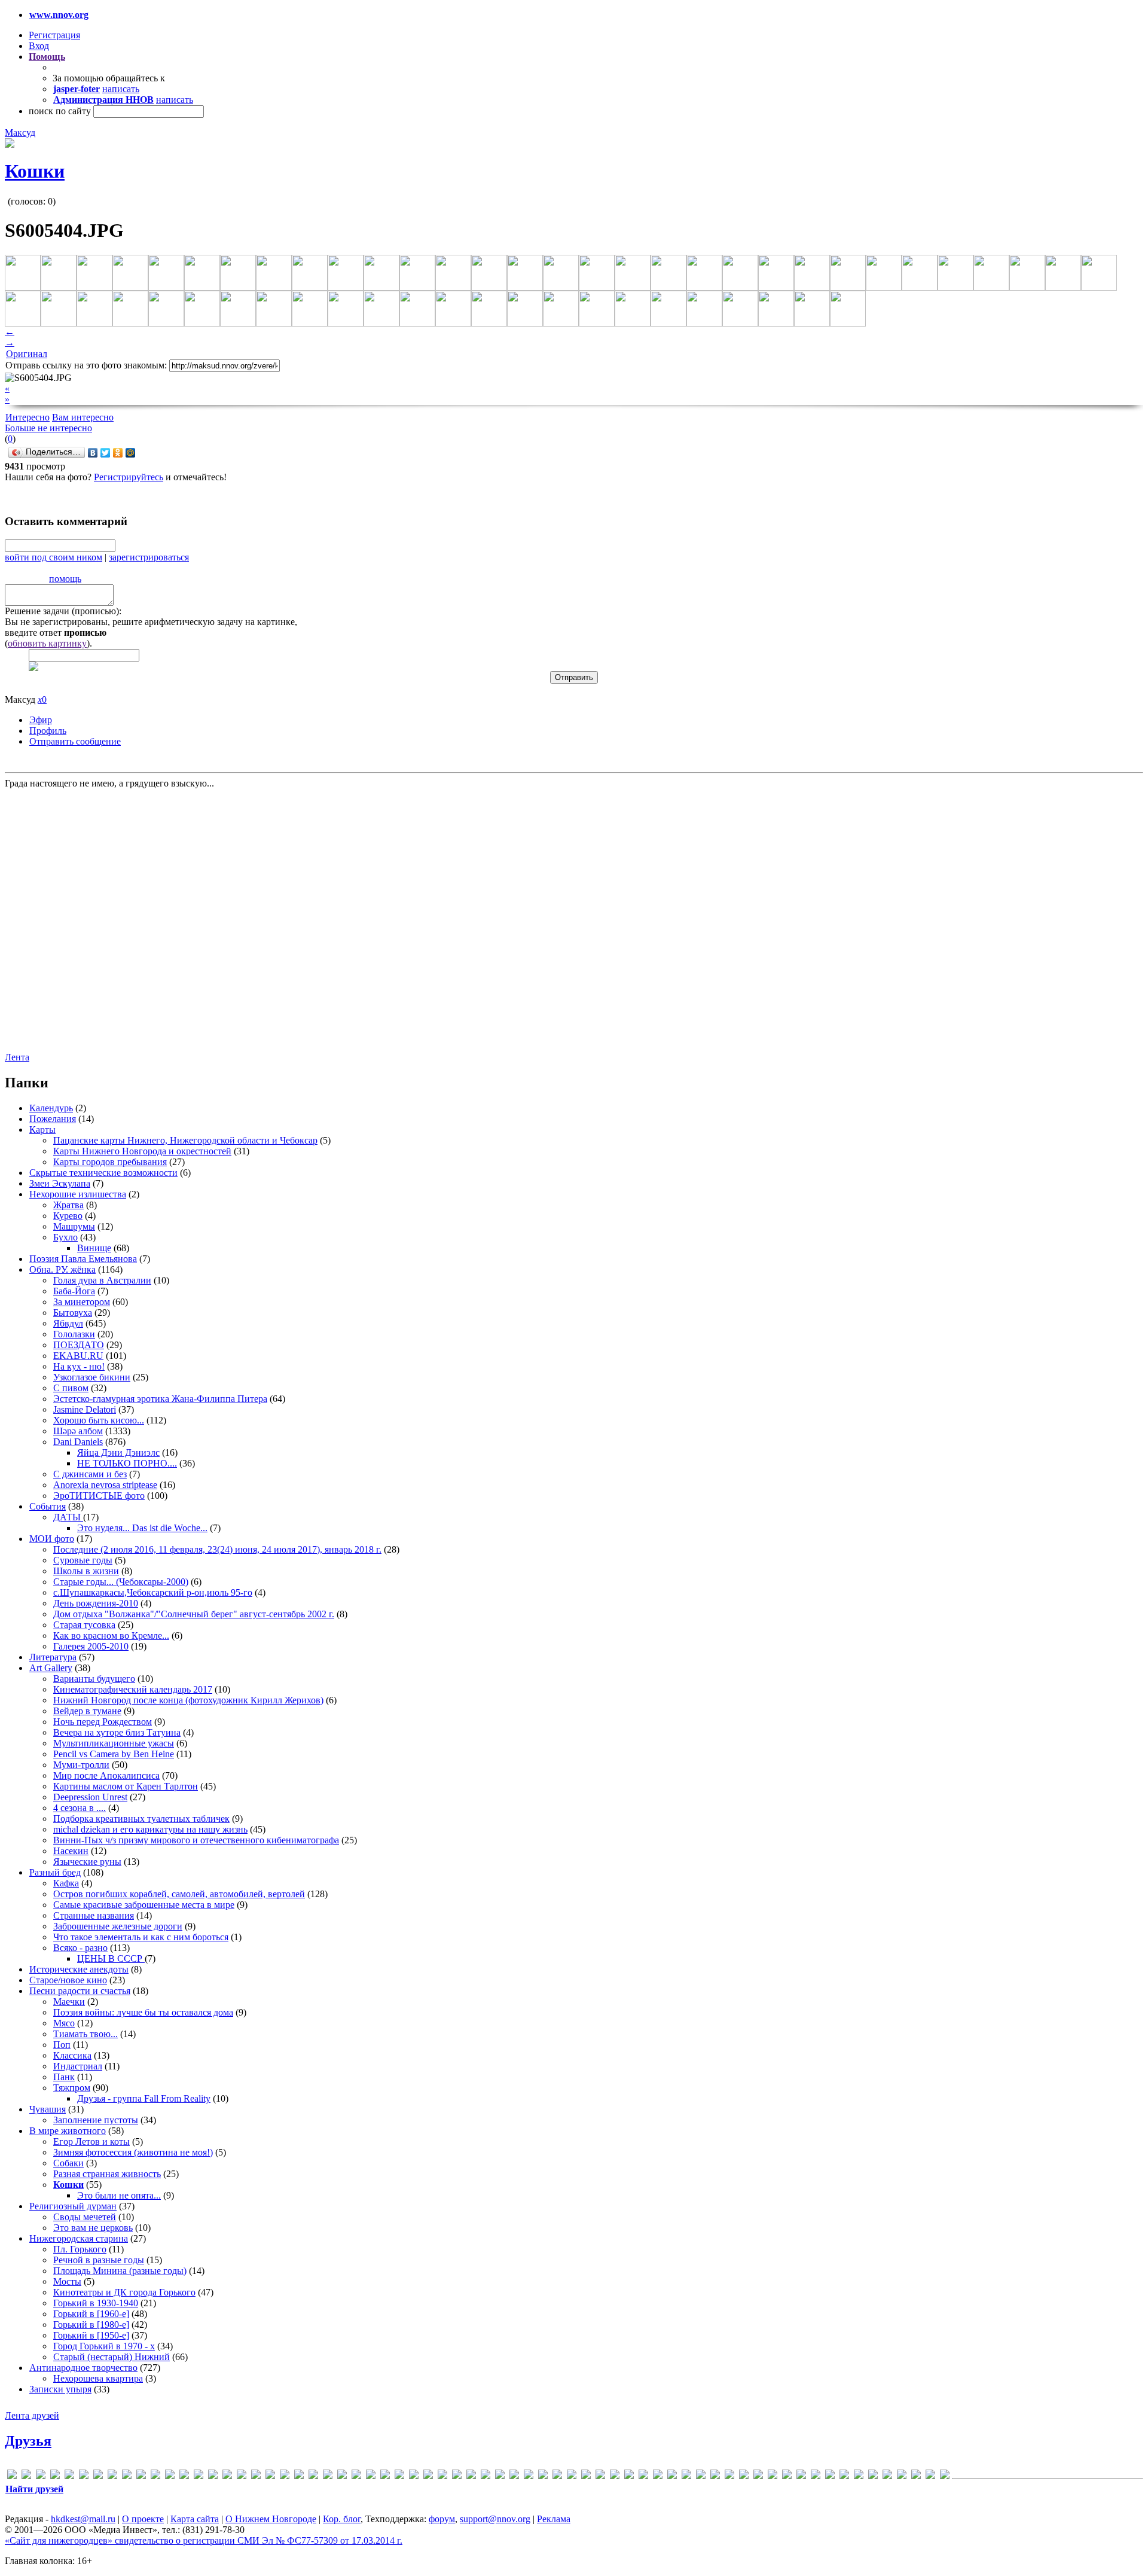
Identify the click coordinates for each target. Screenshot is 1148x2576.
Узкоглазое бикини (92, 1377)
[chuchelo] (98, 2476)
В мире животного (68, 2131)
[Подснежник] (844, 2476)
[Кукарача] (773, 2476)
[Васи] (586, 2476)
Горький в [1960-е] (91, 2314)
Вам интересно (83, 417)
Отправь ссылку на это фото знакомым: (86, 365)
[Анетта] (572, 2476)
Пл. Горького (80, 2249)
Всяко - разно (80, 1948)
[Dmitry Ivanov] (112, 2476)
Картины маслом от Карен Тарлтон (126, 1786)
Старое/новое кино (68, 1980)
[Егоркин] (701, 2476)
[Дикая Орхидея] (643, 2476)
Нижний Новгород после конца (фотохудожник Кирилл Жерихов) (188, 1700)
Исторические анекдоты (79, 1969)
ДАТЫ (68, 1517)
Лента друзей (32, 2415)
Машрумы (74, 1226)
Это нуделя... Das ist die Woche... (142, 1528)
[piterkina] (428, 2476)
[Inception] (227, 2476)
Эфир (41, 720)
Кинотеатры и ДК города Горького (124, 2292)
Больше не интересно (48, 428)
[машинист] (787, 2476)
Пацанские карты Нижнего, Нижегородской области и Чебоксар (185, 1140)
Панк (64, 2077)
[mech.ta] (313, 2476)
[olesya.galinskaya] (399, 2476)
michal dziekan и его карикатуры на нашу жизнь (150, 1829)
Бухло (65, 1237)
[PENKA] (414, 2476)
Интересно (28, 417)
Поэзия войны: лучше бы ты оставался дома (143, 2012)
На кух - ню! (79, 1366)
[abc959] (26, 2476)
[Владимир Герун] (615, 2476)
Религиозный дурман (73, 2206)
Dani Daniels (78, 1442)
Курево (68, 1216)
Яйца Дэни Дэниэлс (118, 1452)
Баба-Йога (74, 1291)
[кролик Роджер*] (758, 2476)
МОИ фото (52, 1539)
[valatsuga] (514, 2476)
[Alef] (41, 2476)
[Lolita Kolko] (270, 2476)
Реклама (554, 2519)
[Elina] (127, 2476)
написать (121, 89)
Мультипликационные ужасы (114, 1743)
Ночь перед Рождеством (103, 1722)
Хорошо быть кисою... (99, 1420)
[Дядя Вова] (686, 2476)
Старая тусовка (84, 1625)
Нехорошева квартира (98, 2378)
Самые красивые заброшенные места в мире (144, 1905)
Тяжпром (72, 2088)
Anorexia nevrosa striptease (105, 1485)
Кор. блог (342, 2519)
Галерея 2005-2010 (91, 1646)
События (48, 1506)
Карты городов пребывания (110, 1162)
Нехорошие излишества (78, 1194)
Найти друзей (34, 2489)
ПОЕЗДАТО (79, 1345)
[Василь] (600, 2476)
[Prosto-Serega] (457, 2476)
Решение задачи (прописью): (63, 611)
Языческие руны (87, 1862)
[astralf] (69, 2476)
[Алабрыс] (557, 2476)
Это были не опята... (119, 2195)
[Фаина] (902, 2476)
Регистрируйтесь (129, 477)
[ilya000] (213, 2476)
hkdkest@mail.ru (83, 2519)
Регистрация (54, 35)
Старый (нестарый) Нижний (112, 2357)
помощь (65, 579)
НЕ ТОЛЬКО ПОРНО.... (127, 1463)
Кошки (35, 171)
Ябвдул (68, 1323)
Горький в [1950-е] (91, 2335)
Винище (94, 1248)
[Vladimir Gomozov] (543, 2476)
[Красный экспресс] (744, 2476)
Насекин (71, 1851)
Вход (39, 46)
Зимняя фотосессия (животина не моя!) (133, 2152)
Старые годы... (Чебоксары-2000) (121, 1582)
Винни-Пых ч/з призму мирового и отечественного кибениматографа (196, 1840)
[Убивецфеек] (873, 2476)
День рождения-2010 (96, 1603)
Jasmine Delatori (85, 1409)
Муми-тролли (81, 1765)
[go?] (170, 2476)
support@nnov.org (495, 2519)
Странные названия (94, 1915)
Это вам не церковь (93, 2228)
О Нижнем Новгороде (271, 2519)
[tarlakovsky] (500, 2476)
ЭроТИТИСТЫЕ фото (99, 1496)
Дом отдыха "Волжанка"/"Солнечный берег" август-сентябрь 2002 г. (194, 1614)
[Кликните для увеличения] (10, 144)
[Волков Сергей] (629, 2476)
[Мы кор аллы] (801, 2476)
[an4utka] (55, 2476)
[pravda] (442, 2476)
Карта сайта (195, 2519)
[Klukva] (256, 2476)
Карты (42, 1130)
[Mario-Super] (285, 2476)
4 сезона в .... (80, 1808)
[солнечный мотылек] (859, 2476)
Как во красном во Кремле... (111, 1635)
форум (442, 2519)
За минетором (82, 1302)
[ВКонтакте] (93, 453)
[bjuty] (84, 2476)
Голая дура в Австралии (102, 1280)
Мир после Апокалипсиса (106, 1775)
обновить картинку (47, 643)
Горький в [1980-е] (91, 2325)
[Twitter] (106, 453)
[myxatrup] (356, 2476)
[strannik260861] (486, 2476)
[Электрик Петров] (945, 2476)
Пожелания (53, 1119)
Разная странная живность (107, 2174)
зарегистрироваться (149, 557)
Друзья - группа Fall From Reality (144, 2098)
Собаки (68, 2163)
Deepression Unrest (90, 1797)
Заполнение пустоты (96, 2120)
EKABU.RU (78, 1356)
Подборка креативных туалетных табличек (141, 1819)
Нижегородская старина (79, 2238)
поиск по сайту (60, 111)
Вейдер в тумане (87, 1711)
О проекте (143, 2519)
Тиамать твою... (86, 2034)
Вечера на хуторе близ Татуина (117, 1732)
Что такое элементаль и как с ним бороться (141, 1937)
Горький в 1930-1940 (96, 2303)
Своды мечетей (85, 2217)
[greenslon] (184, 2476)
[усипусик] (887, 2476)
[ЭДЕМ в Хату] (930, 2476)
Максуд (20, 132)
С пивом (71, 1388)
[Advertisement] (77, 919)
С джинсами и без (90, 1474)
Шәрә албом (78, 1431)
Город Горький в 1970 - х (104, 2346)
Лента (17, 1057)
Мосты (67, 2281)
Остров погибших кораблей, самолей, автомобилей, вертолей (179, 1894)
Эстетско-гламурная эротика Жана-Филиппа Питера (160, 1399)
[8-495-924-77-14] (12, 2476)
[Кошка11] (729, 2476)
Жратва (68, 1205)
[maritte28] (299, 2476)
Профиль (48, 731)
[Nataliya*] (371, 2476)
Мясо (64, 2023)
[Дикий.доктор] (658, 2476)
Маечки (69, 2002)
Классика (72, 2055)
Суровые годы (83, 1560)
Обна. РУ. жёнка (62, 1269)
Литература (53, 1657)
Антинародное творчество (83, 2368)
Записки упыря (60, 2389)
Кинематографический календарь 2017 (133, 1689)
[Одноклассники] (118, 453)
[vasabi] (529, 2476)
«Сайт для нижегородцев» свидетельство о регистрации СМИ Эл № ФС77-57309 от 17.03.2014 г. (204, 2540)
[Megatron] (328, 2476)
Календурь (51, 1108)
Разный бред (55, 1872)
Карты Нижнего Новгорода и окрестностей (142, 1151)
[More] (342, 2476)
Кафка (66, 1883)
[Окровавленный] (830, 2476)
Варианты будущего (94, 1679)
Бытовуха (73, 1313)
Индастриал (78, 2066)
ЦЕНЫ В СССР (111, 1958)
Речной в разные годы (99, 2260)
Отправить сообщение (75, 741)
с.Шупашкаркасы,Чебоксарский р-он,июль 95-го (153, 1592)
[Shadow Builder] (471, 2476)
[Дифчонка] (672, 2476)
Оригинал (27, 354)
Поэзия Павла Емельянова (83, 1259)
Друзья (28, 2441)
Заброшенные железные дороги (118, 1926)
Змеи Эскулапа (60, 1183)
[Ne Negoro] (385, 2476)
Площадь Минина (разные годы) (120, 2271)
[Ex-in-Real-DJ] (141, 2476)
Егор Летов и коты (91, 2141)
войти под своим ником (54, 557)
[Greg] (199, 2476)
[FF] (155, 2476)
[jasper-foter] (242, 2476)
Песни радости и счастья (80, 1991)
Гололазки (74, 1334)
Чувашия (48, 2109)
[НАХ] (816, 2476)
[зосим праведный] (715, 2476)
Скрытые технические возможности (103, 1173)
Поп (62, 2045)
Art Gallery (51, 1668)
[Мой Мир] (131, 453)
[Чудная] (916, 2476)
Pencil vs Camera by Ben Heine (114, 1754)
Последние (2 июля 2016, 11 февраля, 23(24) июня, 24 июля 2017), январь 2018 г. (217, 1549)
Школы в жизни (86, 1571)
